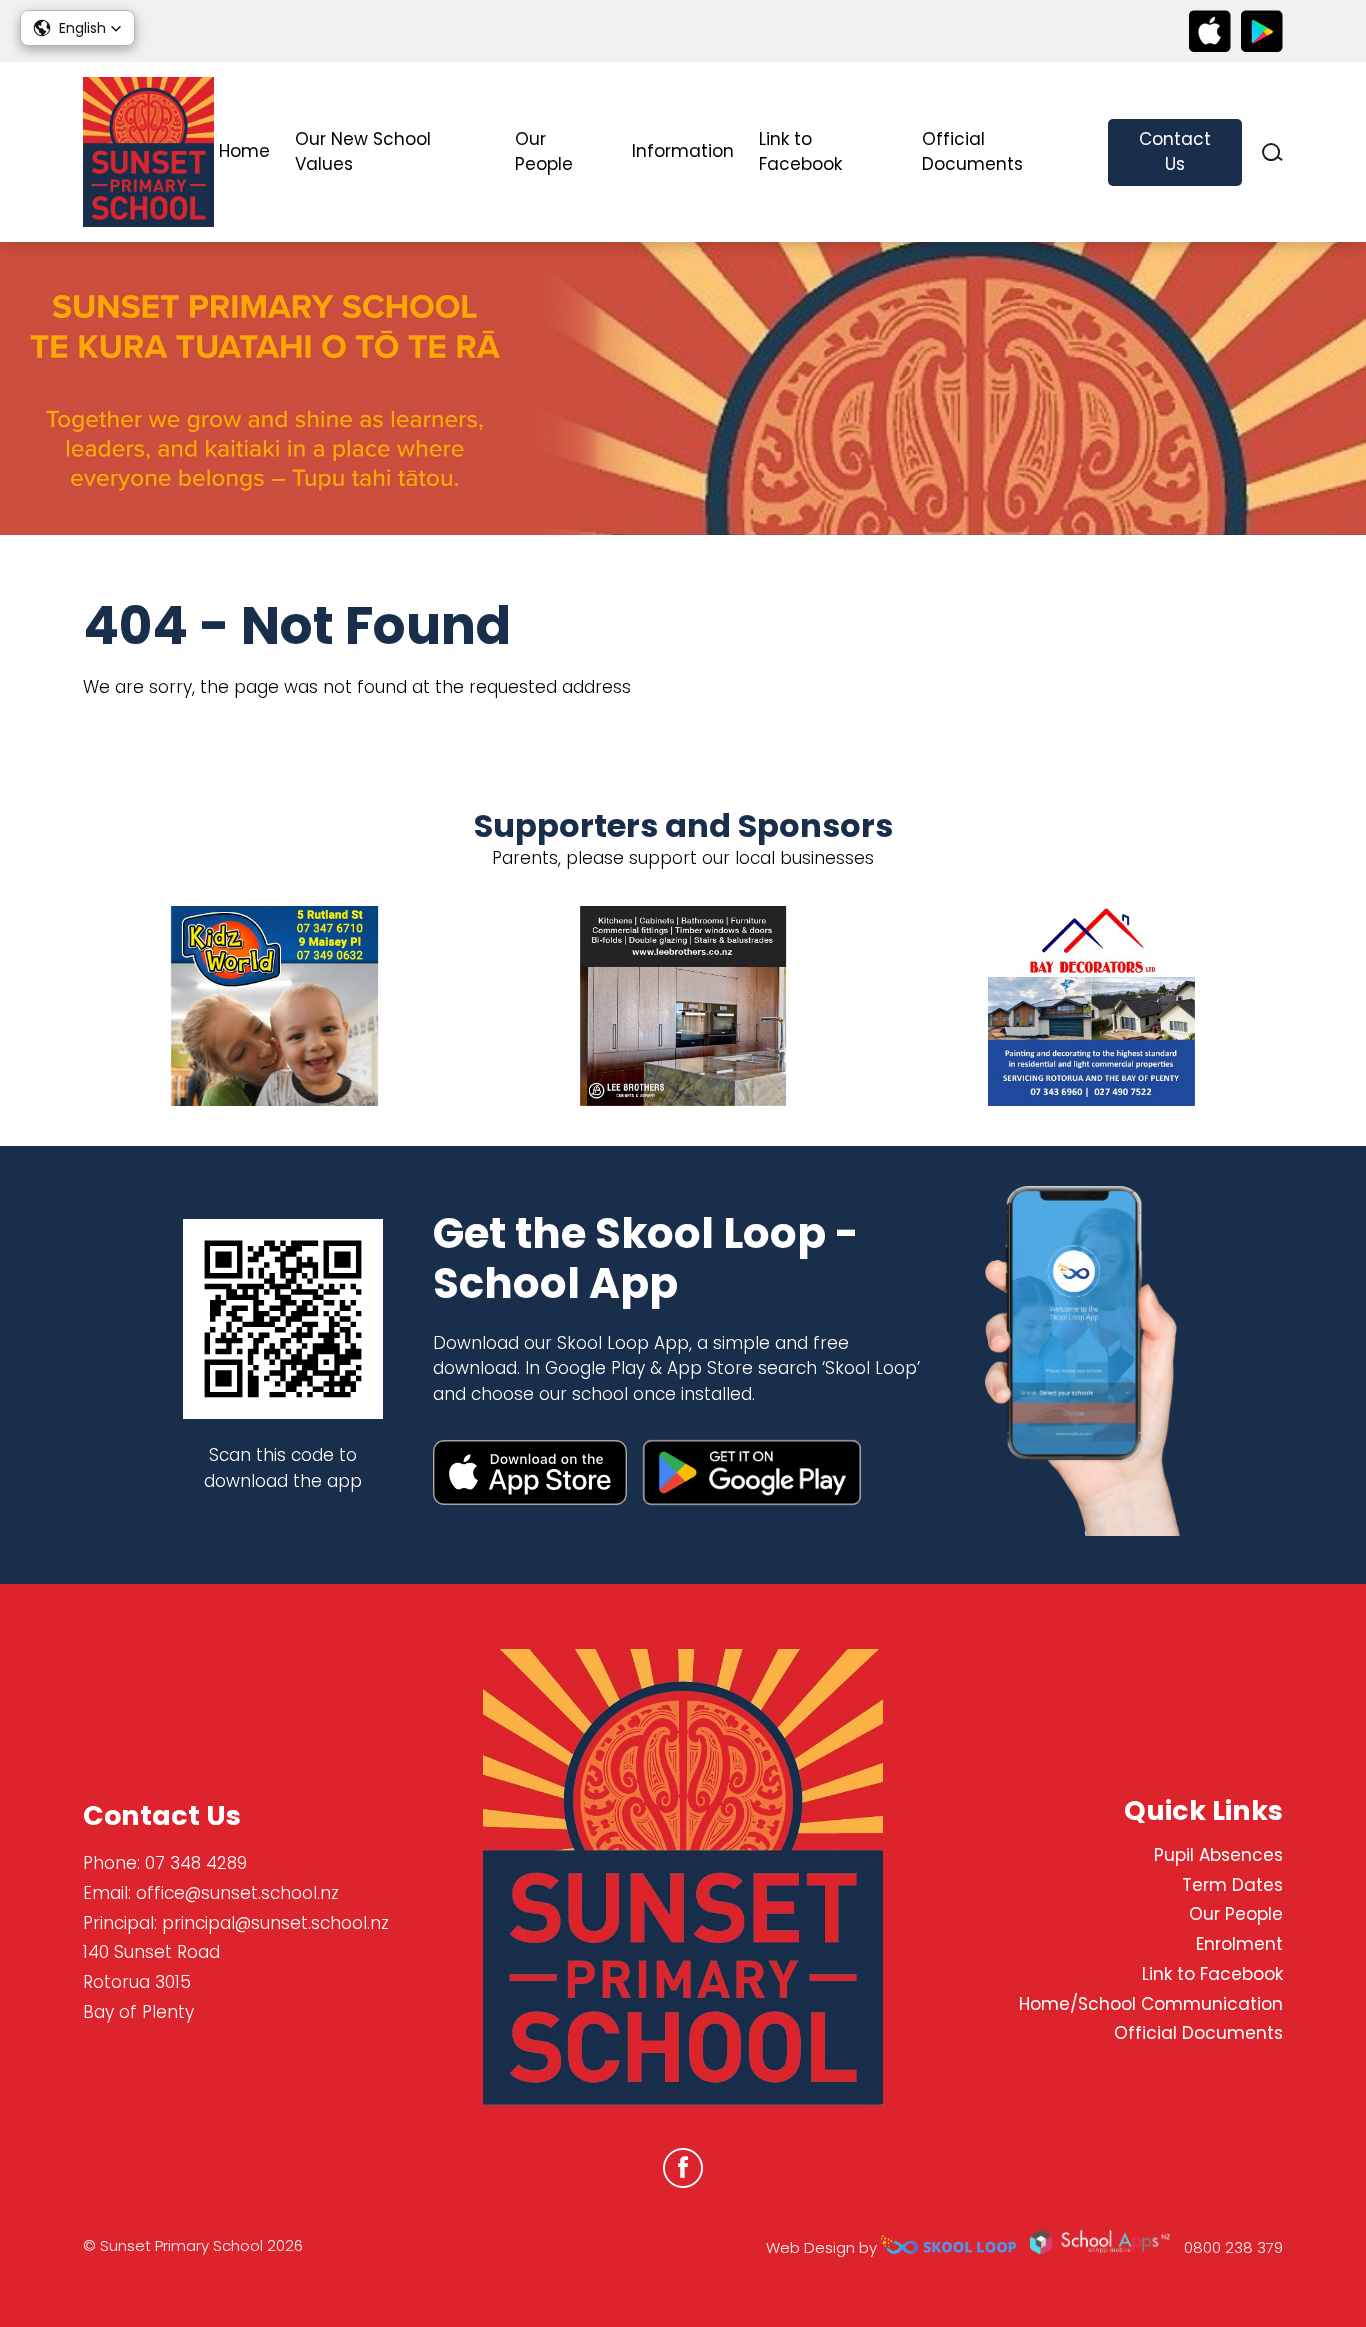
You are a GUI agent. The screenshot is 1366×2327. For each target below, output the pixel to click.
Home (244, 151)
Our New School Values (363, 152)
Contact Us (1175, 152)
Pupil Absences (1218, 1855)
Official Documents (972, 152)
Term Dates (1232, 1885)
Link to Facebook (800, 152)
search (1272, 152)
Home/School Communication (1151, 2004)
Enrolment (1239, 1944)
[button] (77, 28)
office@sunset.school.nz (237, 1893)
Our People (544, 152)
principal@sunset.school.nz (275, 1923)
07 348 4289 (196, 1863)
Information (683, 151)
